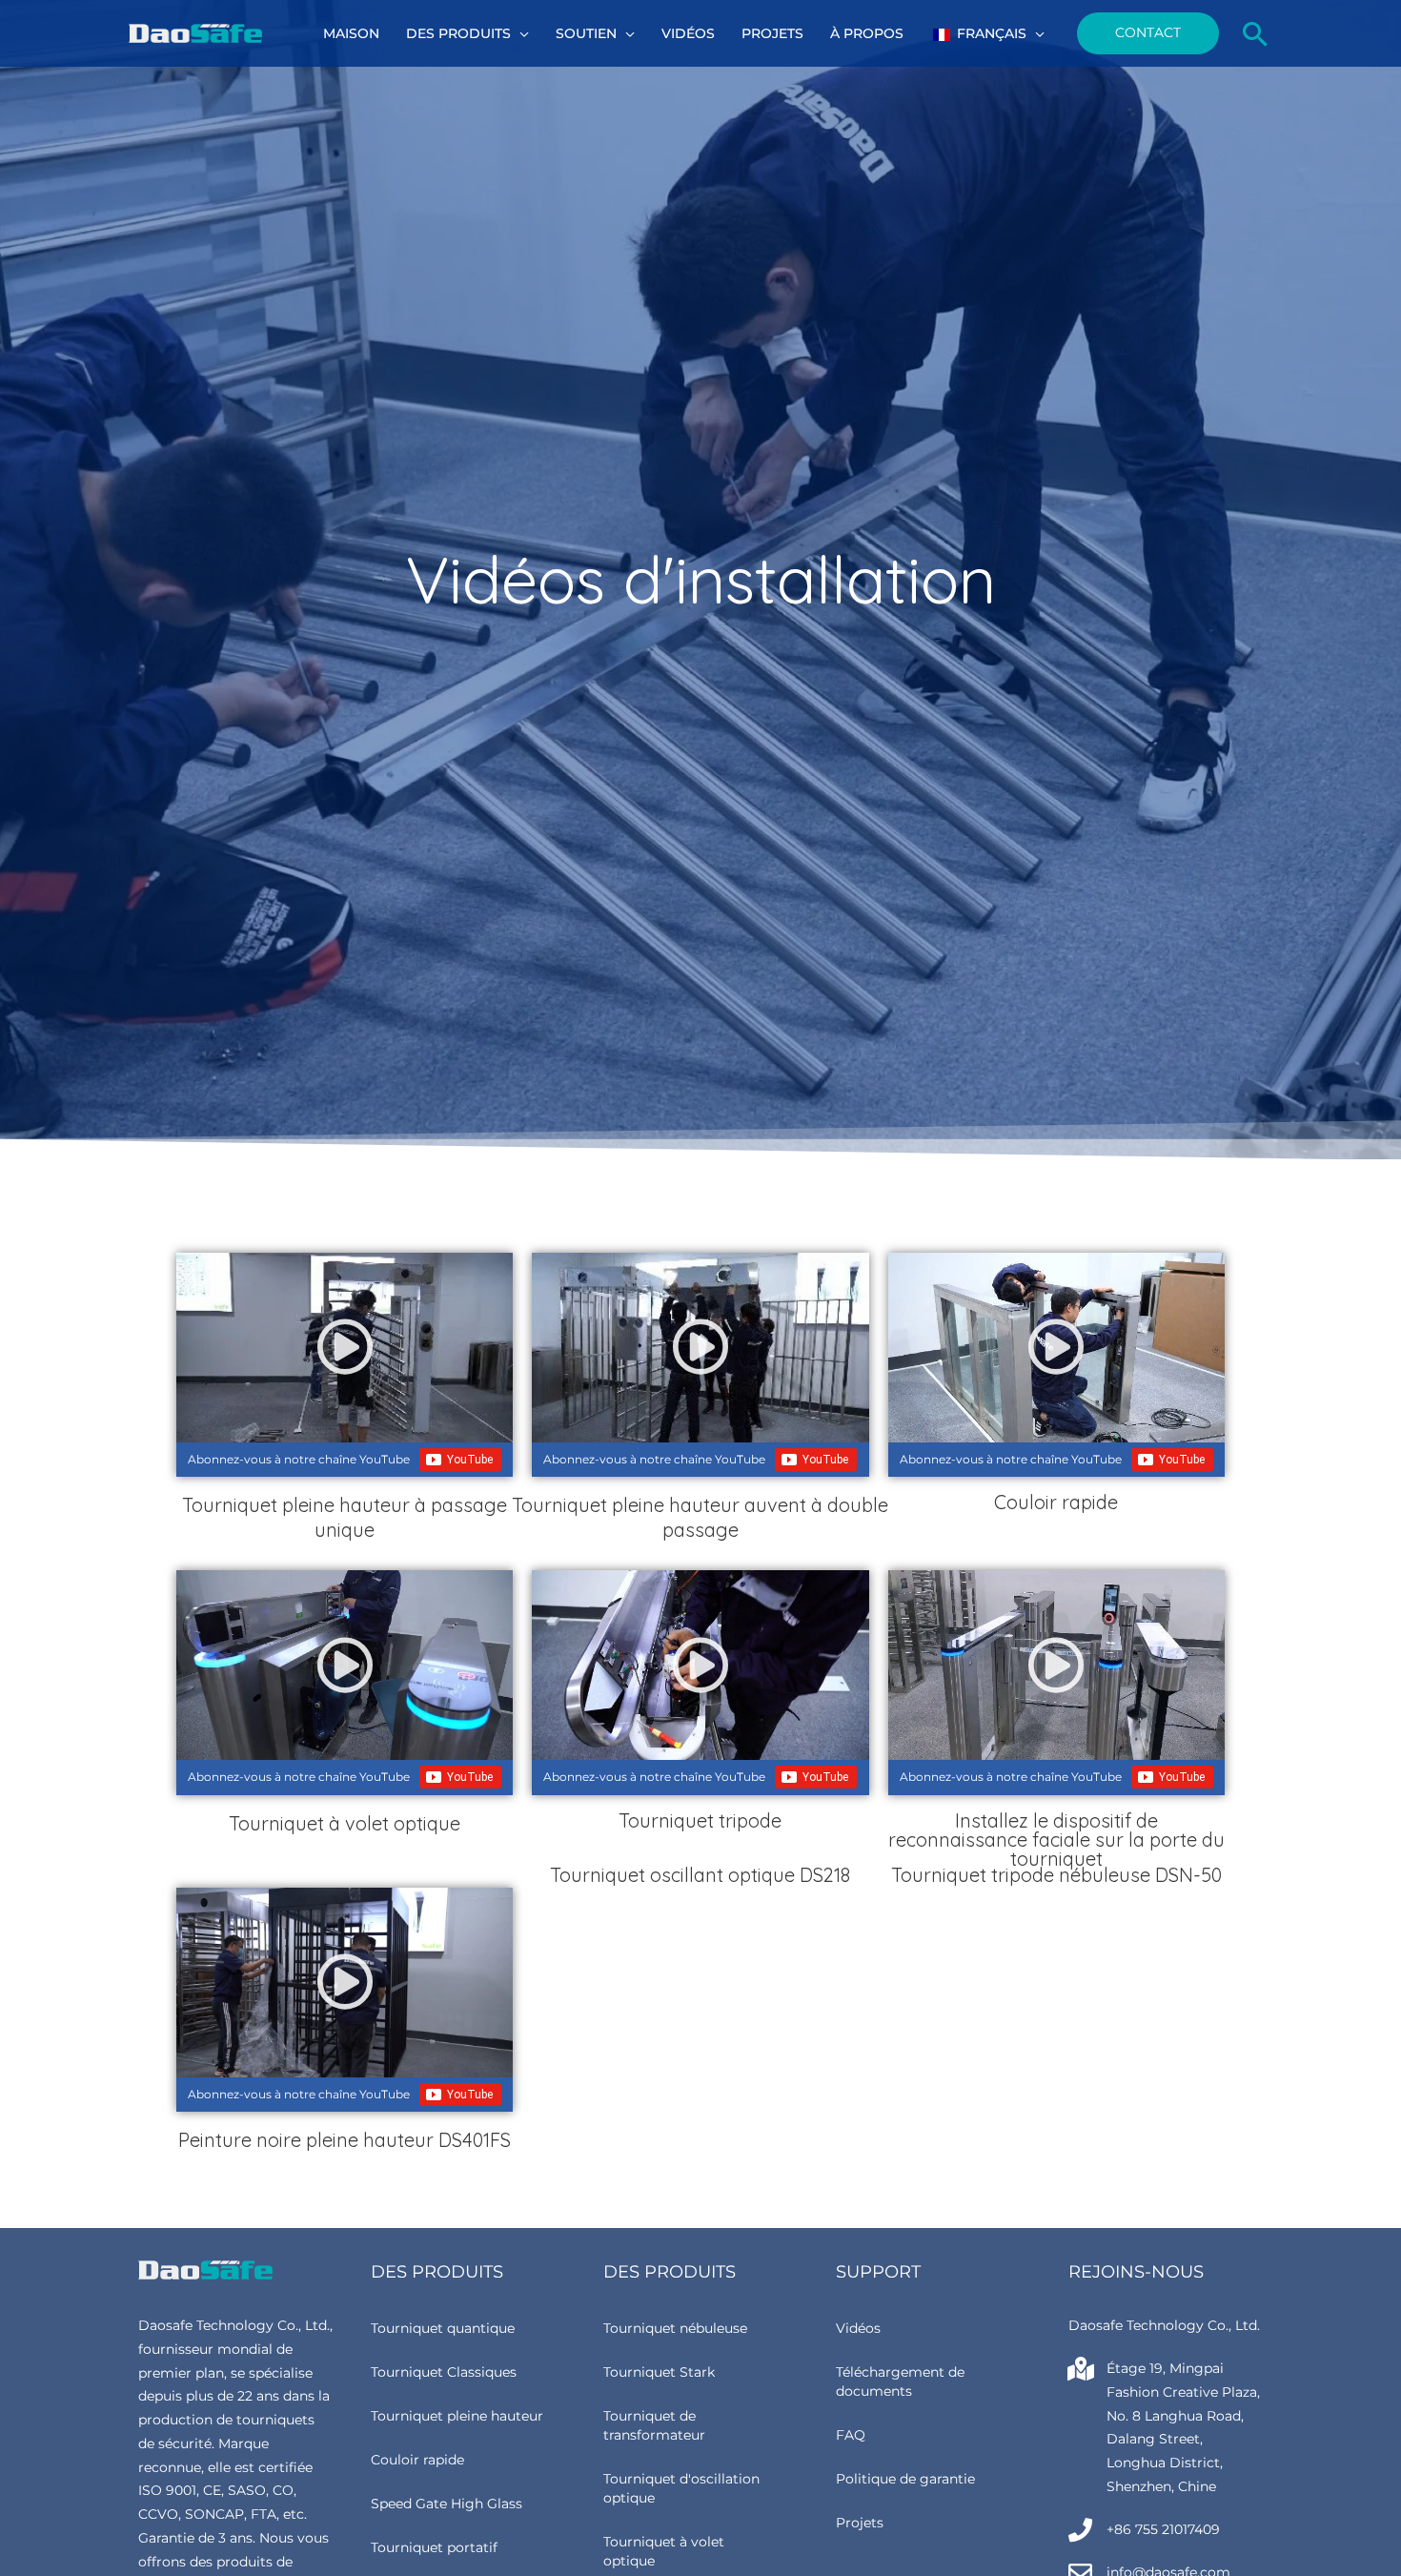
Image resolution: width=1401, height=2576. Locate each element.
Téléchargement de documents (900, 2382)
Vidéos (858, 2328)
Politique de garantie (905, 2479)
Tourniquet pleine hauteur (457, 2416)
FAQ (851, 2435)
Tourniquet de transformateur (654, 2425)
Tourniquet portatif (434, 2547)
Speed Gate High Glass (447, 2504)
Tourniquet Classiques (444, 2372)
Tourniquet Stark (659, 2372)
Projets (860, 2523)
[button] (520, 33)
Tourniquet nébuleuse (675, 2328)
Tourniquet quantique (443, 2328)
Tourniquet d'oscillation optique (681, 2488)
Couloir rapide (417, 2460)
